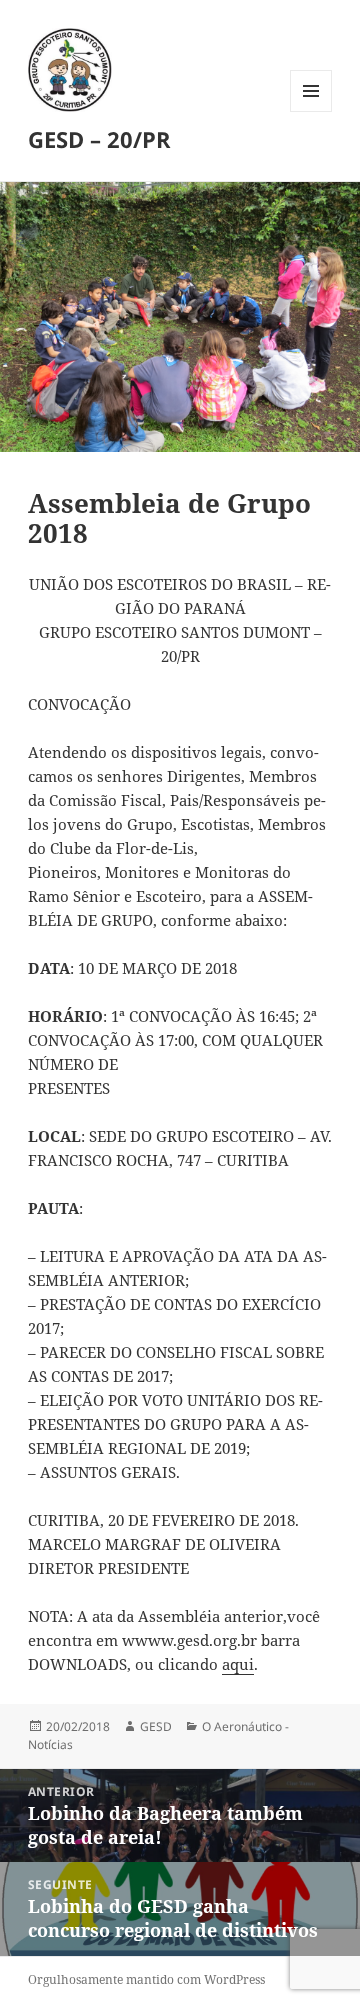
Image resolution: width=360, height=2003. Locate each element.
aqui (238, 1664)
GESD (156, 1726)
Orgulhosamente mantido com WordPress (146, 1979)
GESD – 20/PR (99, 139)
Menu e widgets (311, 111)
